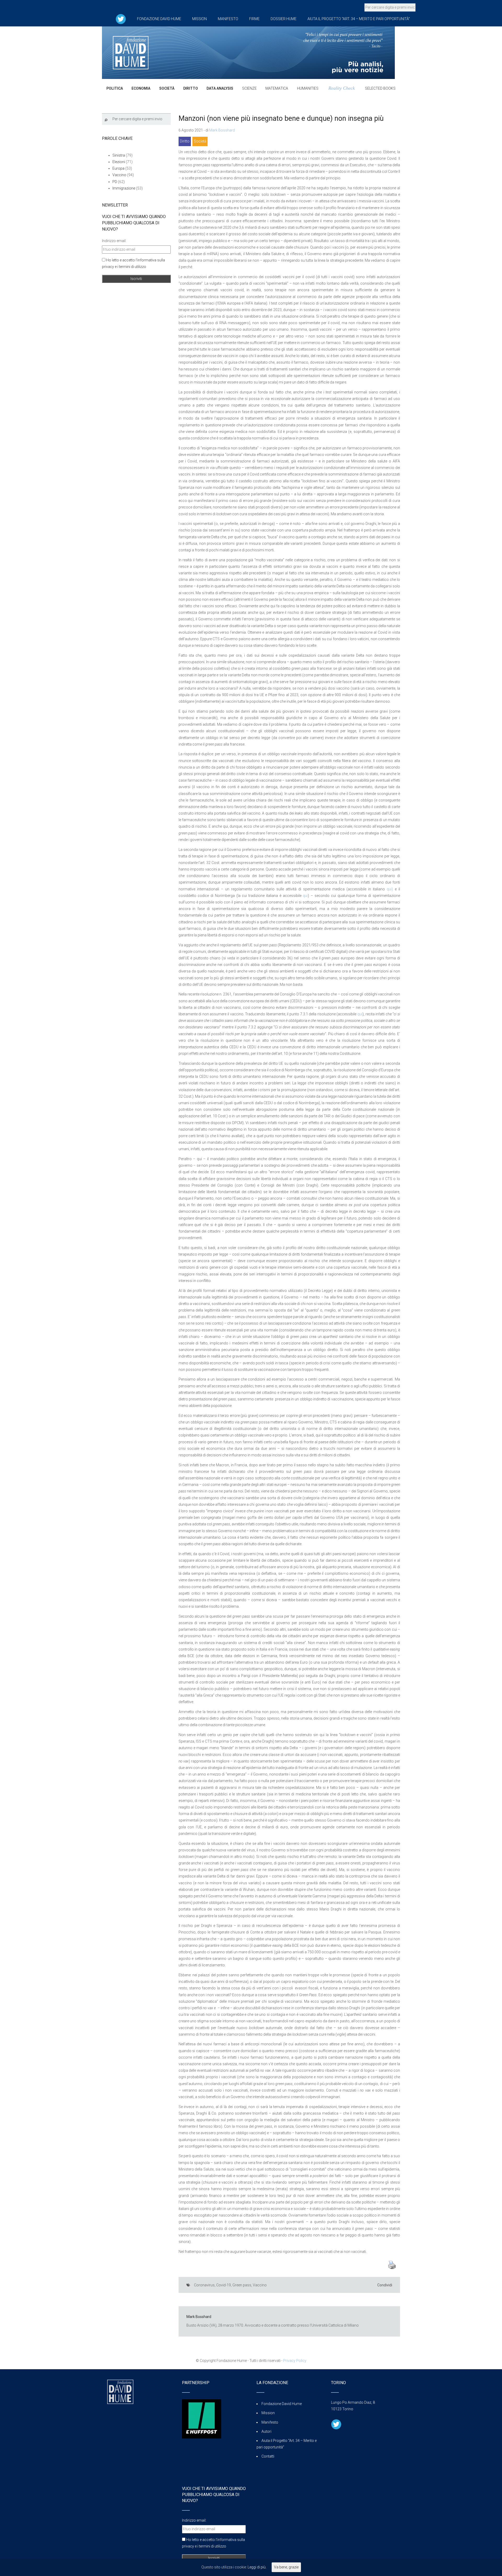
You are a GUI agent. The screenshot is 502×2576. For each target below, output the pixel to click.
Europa (118, 168)
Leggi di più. (257, 2567)
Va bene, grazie (286, 2567)
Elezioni (119, 162)
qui (305, 896)
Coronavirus (204, 2285)
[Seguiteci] (121, 19)
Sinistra (119, 155)
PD (115, 182)
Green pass (242, 2285)
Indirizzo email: (114, 241)
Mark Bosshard (222, 130)
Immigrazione (124, 188)
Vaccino (260, 2285)
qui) (390, 889)
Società (200, 141)
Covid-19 (224, 2285)
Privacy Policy (295, 2361)
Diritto (185, 141)
